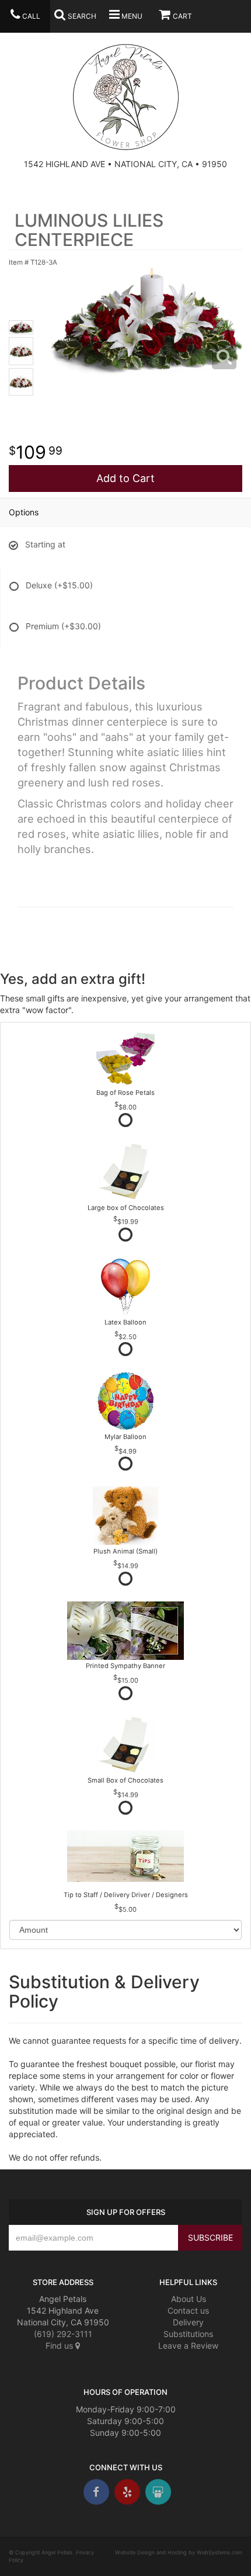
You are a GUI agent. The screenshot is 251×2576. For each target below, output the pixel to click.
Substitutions (188, 2334)
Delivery (188, 2322)
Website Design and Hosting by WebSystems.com (179, 2552)
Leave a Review (188, 2346)
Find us (60, 2346)
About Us (189, 2299)
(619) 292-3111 (63, 2334)
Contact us (188, 2310)
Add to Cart (125, 478)
